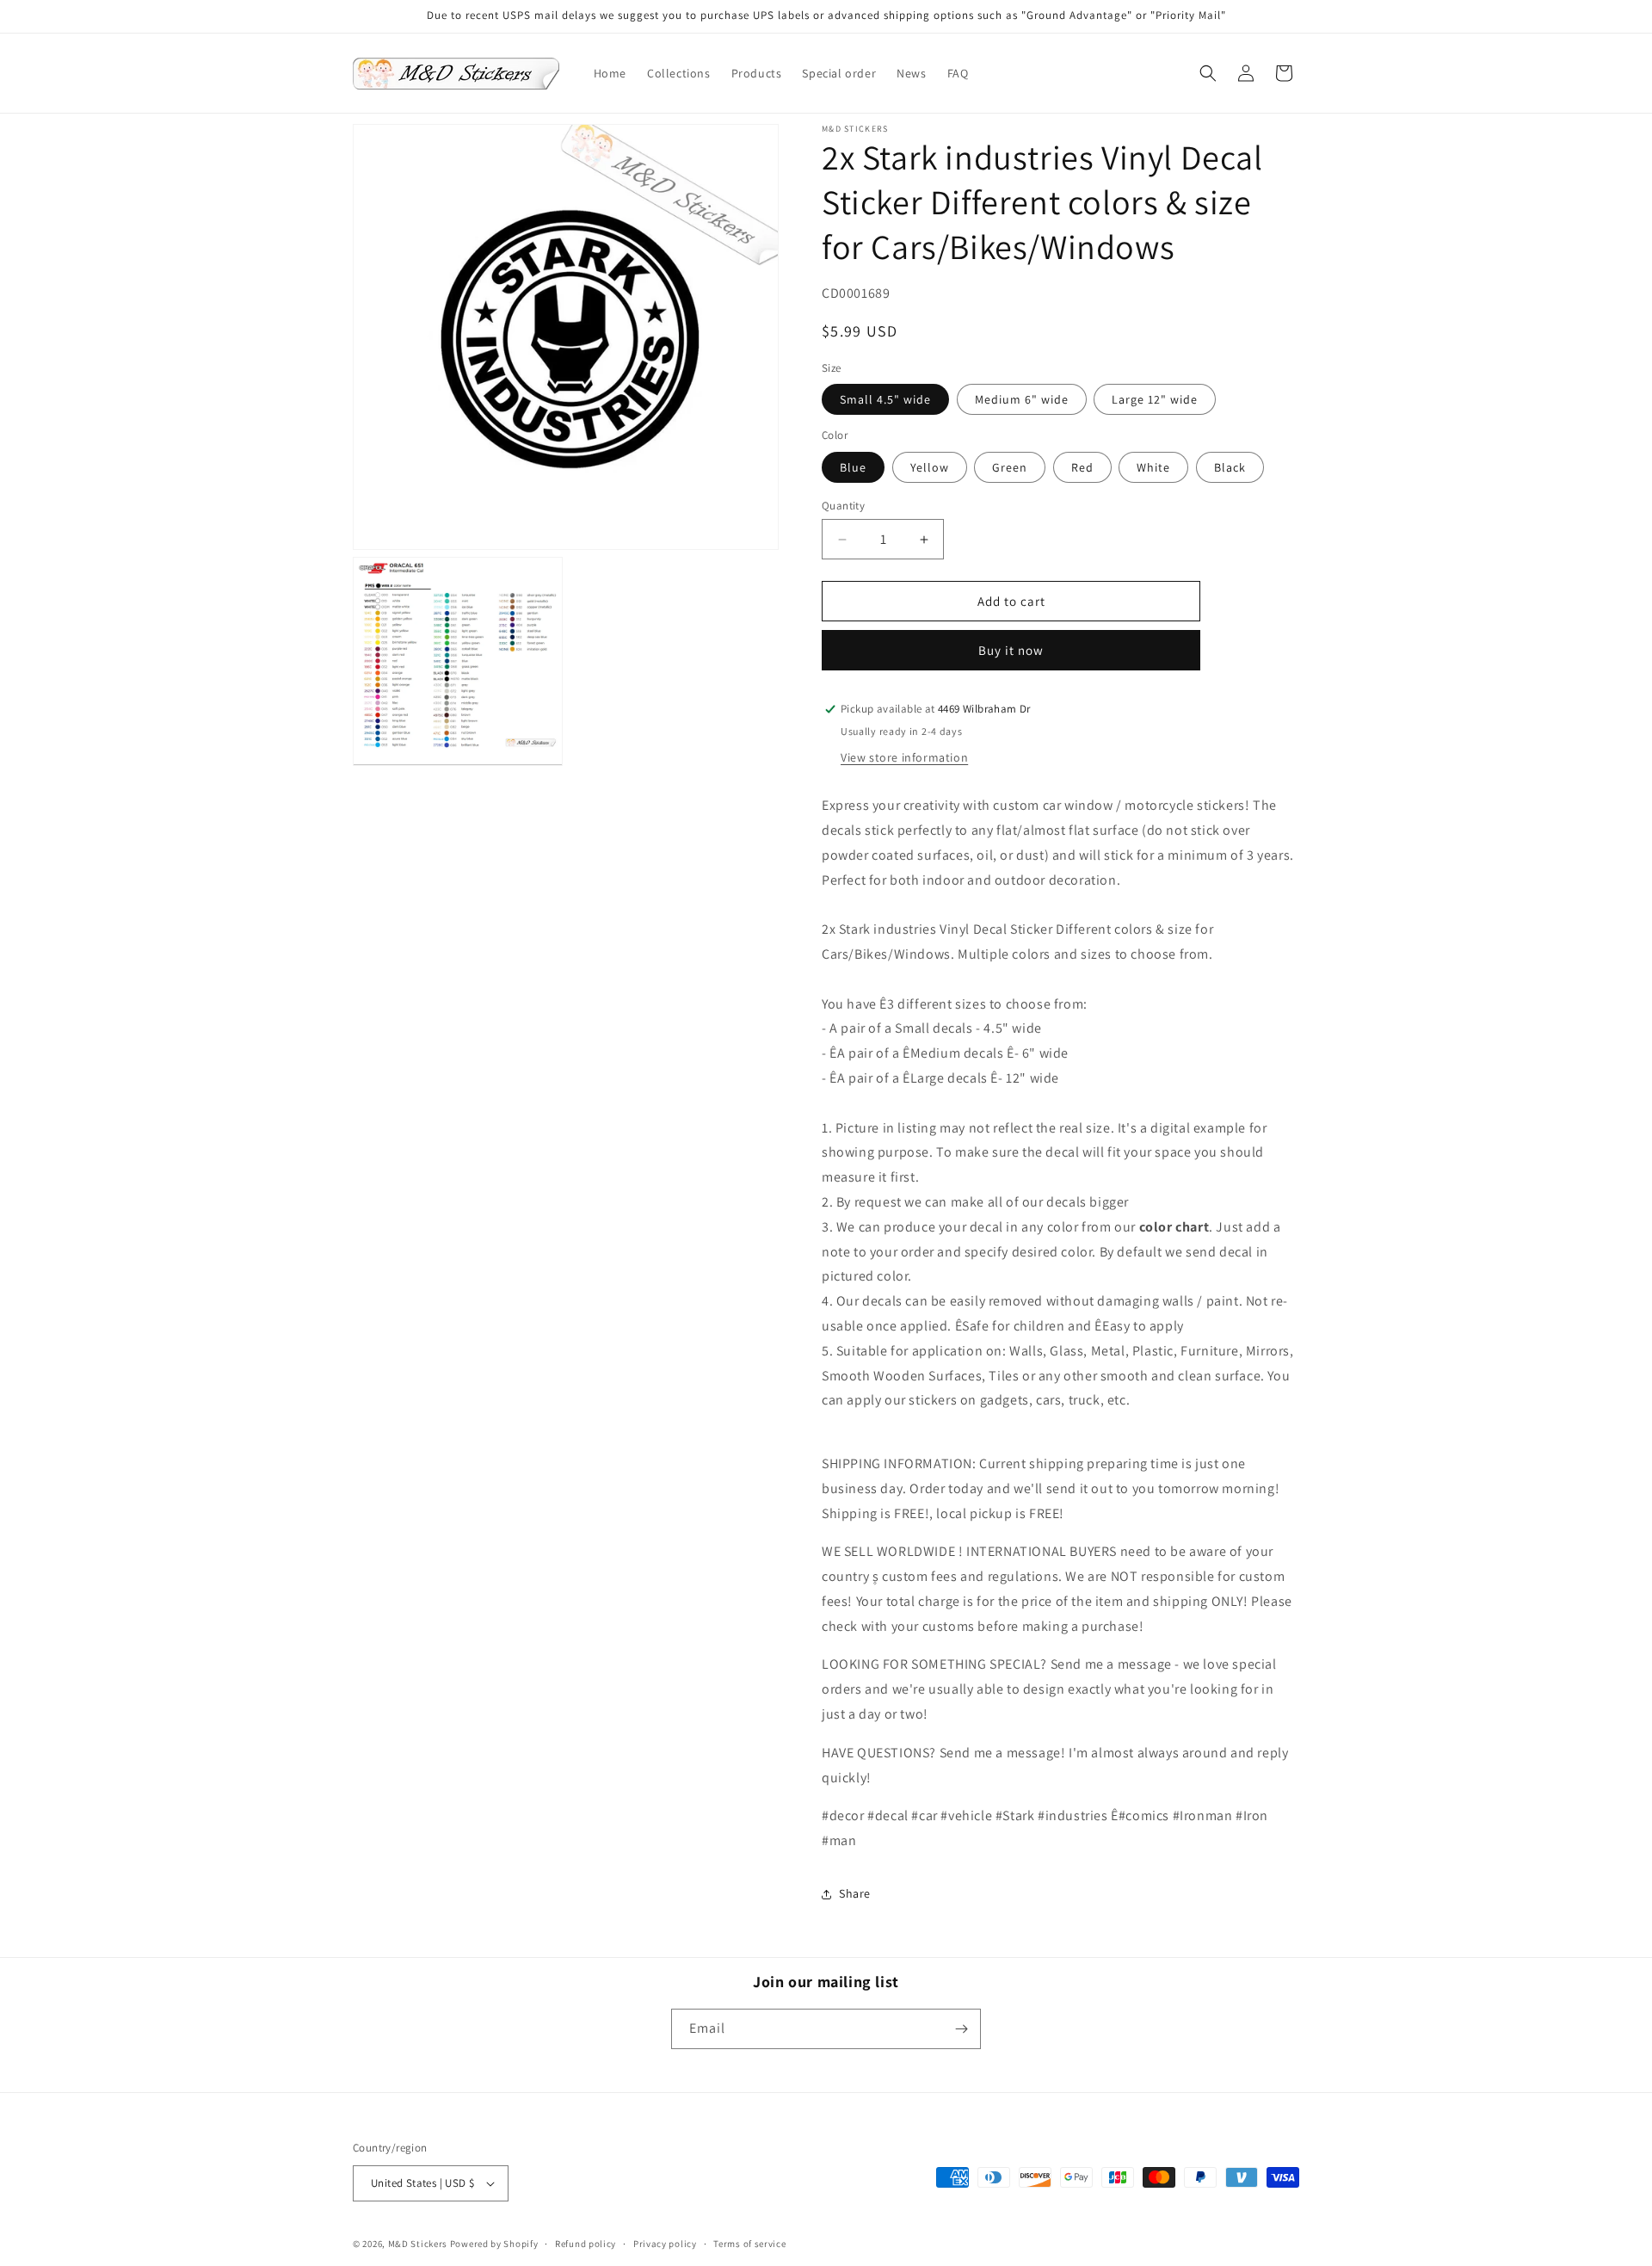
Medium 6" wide (1022, 399)
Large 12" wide (1155, 399)
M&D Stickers (418, 2244)
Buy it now (1011, 650)
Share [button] (855, 1893)
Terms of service (749, 2244)
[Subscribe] (961, 2029)
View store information (904, 757)
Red (1082, 467)
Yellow (930, 467)
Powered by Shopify (494, 2244)
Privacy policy (665, 2244)
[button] (1208, 73)
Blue (853, 467)
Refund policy (586, 2244)
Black (1230, 467)
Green (1010, 467)
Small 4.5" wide (885, 399)
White (1153, 467)
